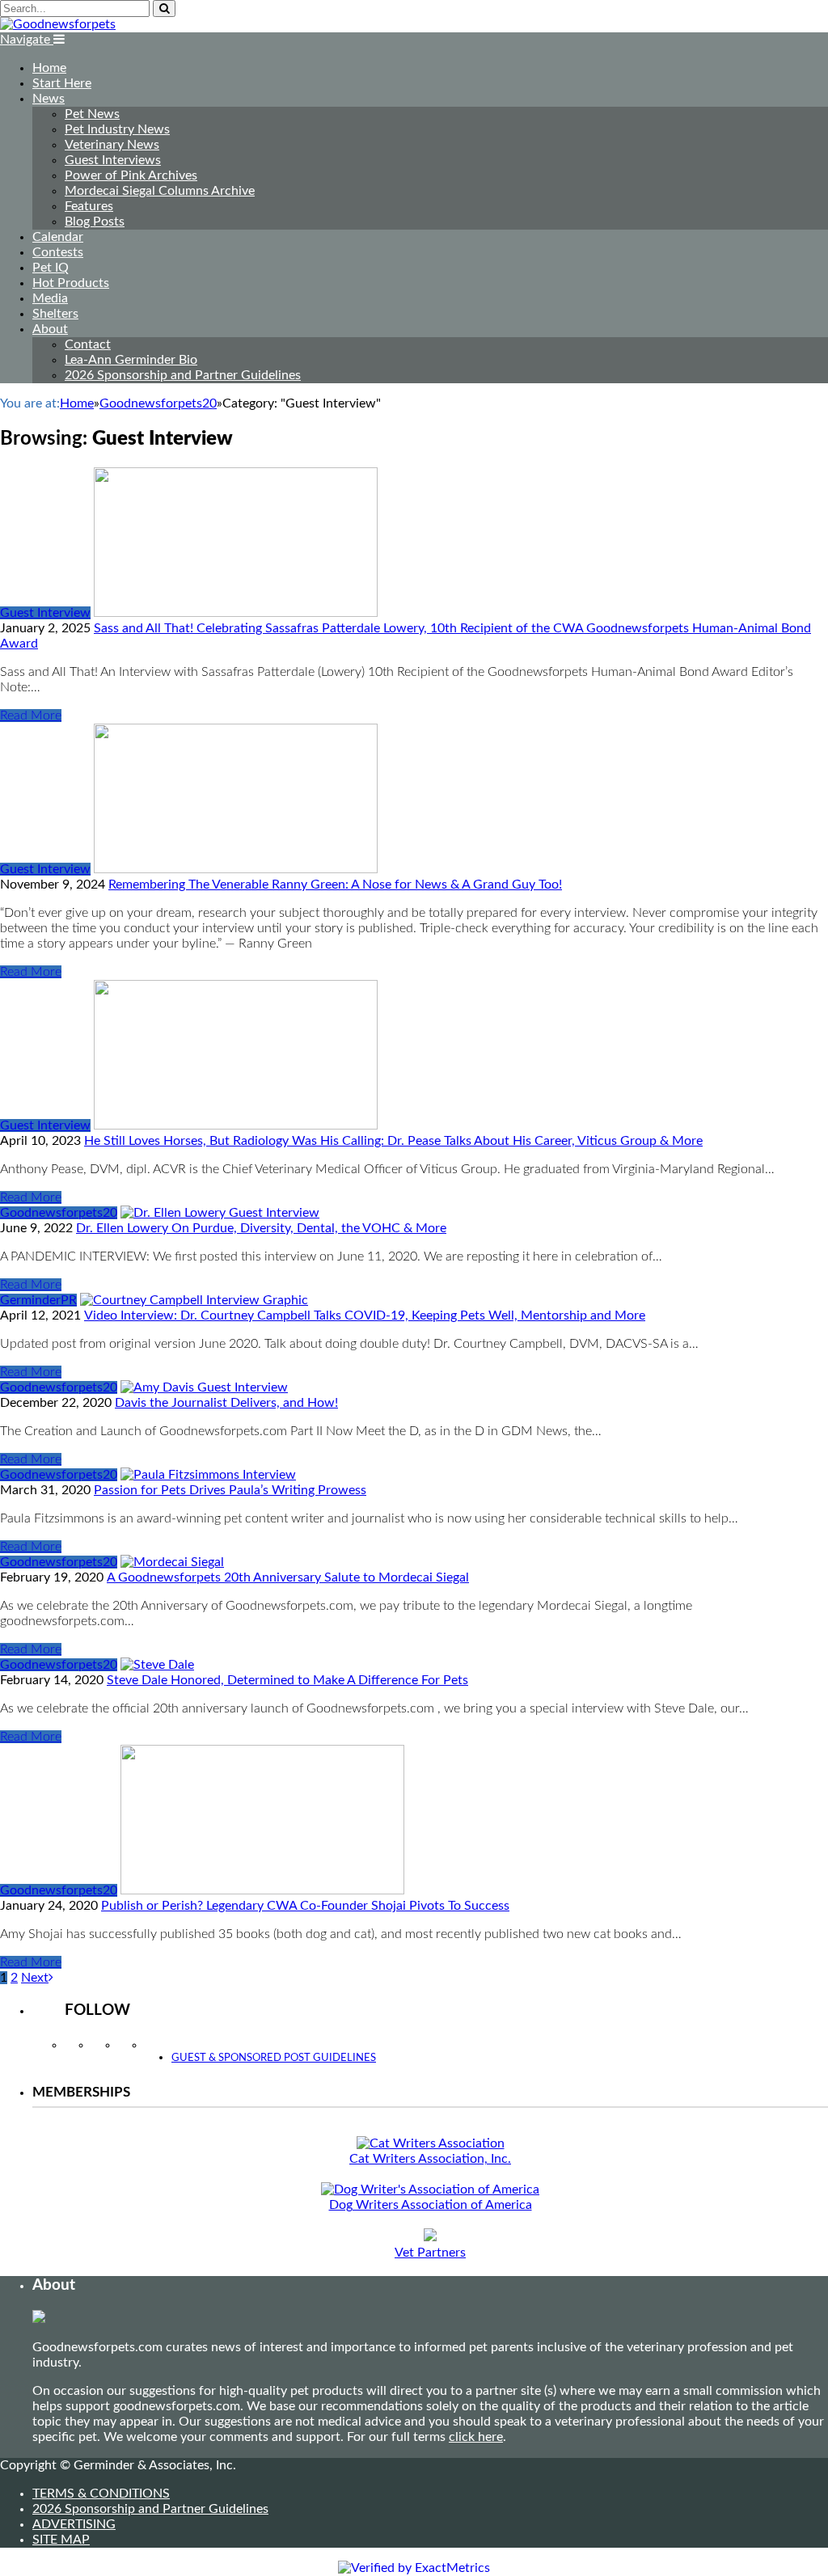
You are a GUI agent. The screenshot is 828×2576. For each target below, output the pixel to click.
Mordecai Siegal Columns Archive (160, 191)
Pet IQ (51, 268)
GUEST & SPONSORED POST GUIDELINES (274, 2058)
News (49, 99)
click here (476, 2437)
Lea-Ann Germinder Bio (131, 360)
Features (89, 206)
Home (49, 68)
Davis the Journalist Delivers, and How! (226, 1403)
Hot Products (71, 283)
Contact (88, 344)
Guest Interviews (113, 160)
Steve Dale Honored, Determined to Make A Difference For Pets (287, 1680)
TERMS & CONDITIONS (101, 2494)
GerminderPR (38, 1300)
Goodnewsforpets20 (59, 1213)
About (50, 329)
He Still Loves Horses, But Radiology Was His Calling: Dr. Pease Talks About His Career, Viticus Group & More (393, 1141)
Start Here (62, 83)
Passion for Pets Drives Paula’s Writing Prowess (230, 1490)
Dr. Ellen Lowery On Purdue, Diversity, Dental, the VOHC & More (261, 1228)
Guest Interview (45, 613)
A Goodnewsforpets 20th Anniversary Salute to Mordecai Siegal (288, 1577)
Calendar (58, 237)
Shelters (55, 314)
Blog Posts (95, 222)
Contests (58, 252)
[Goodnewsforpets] (58, 24)
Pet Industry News (117, 129)
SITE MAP (61, 2540)
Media (50, 298)
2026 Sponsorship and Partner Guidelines (183, 375)
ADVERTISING (74, 2524)
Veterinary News (112, 145)
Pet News (92, 114)
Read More (31, 716)
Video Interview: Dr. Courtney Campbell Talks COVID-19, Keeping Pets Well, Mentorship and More (365, 1315)
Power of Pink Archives (131, 175)
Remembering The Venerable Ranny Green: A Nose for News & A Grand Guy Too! (335, 885)
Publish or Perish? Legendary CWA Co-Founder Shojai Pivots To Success (305, 1906)
